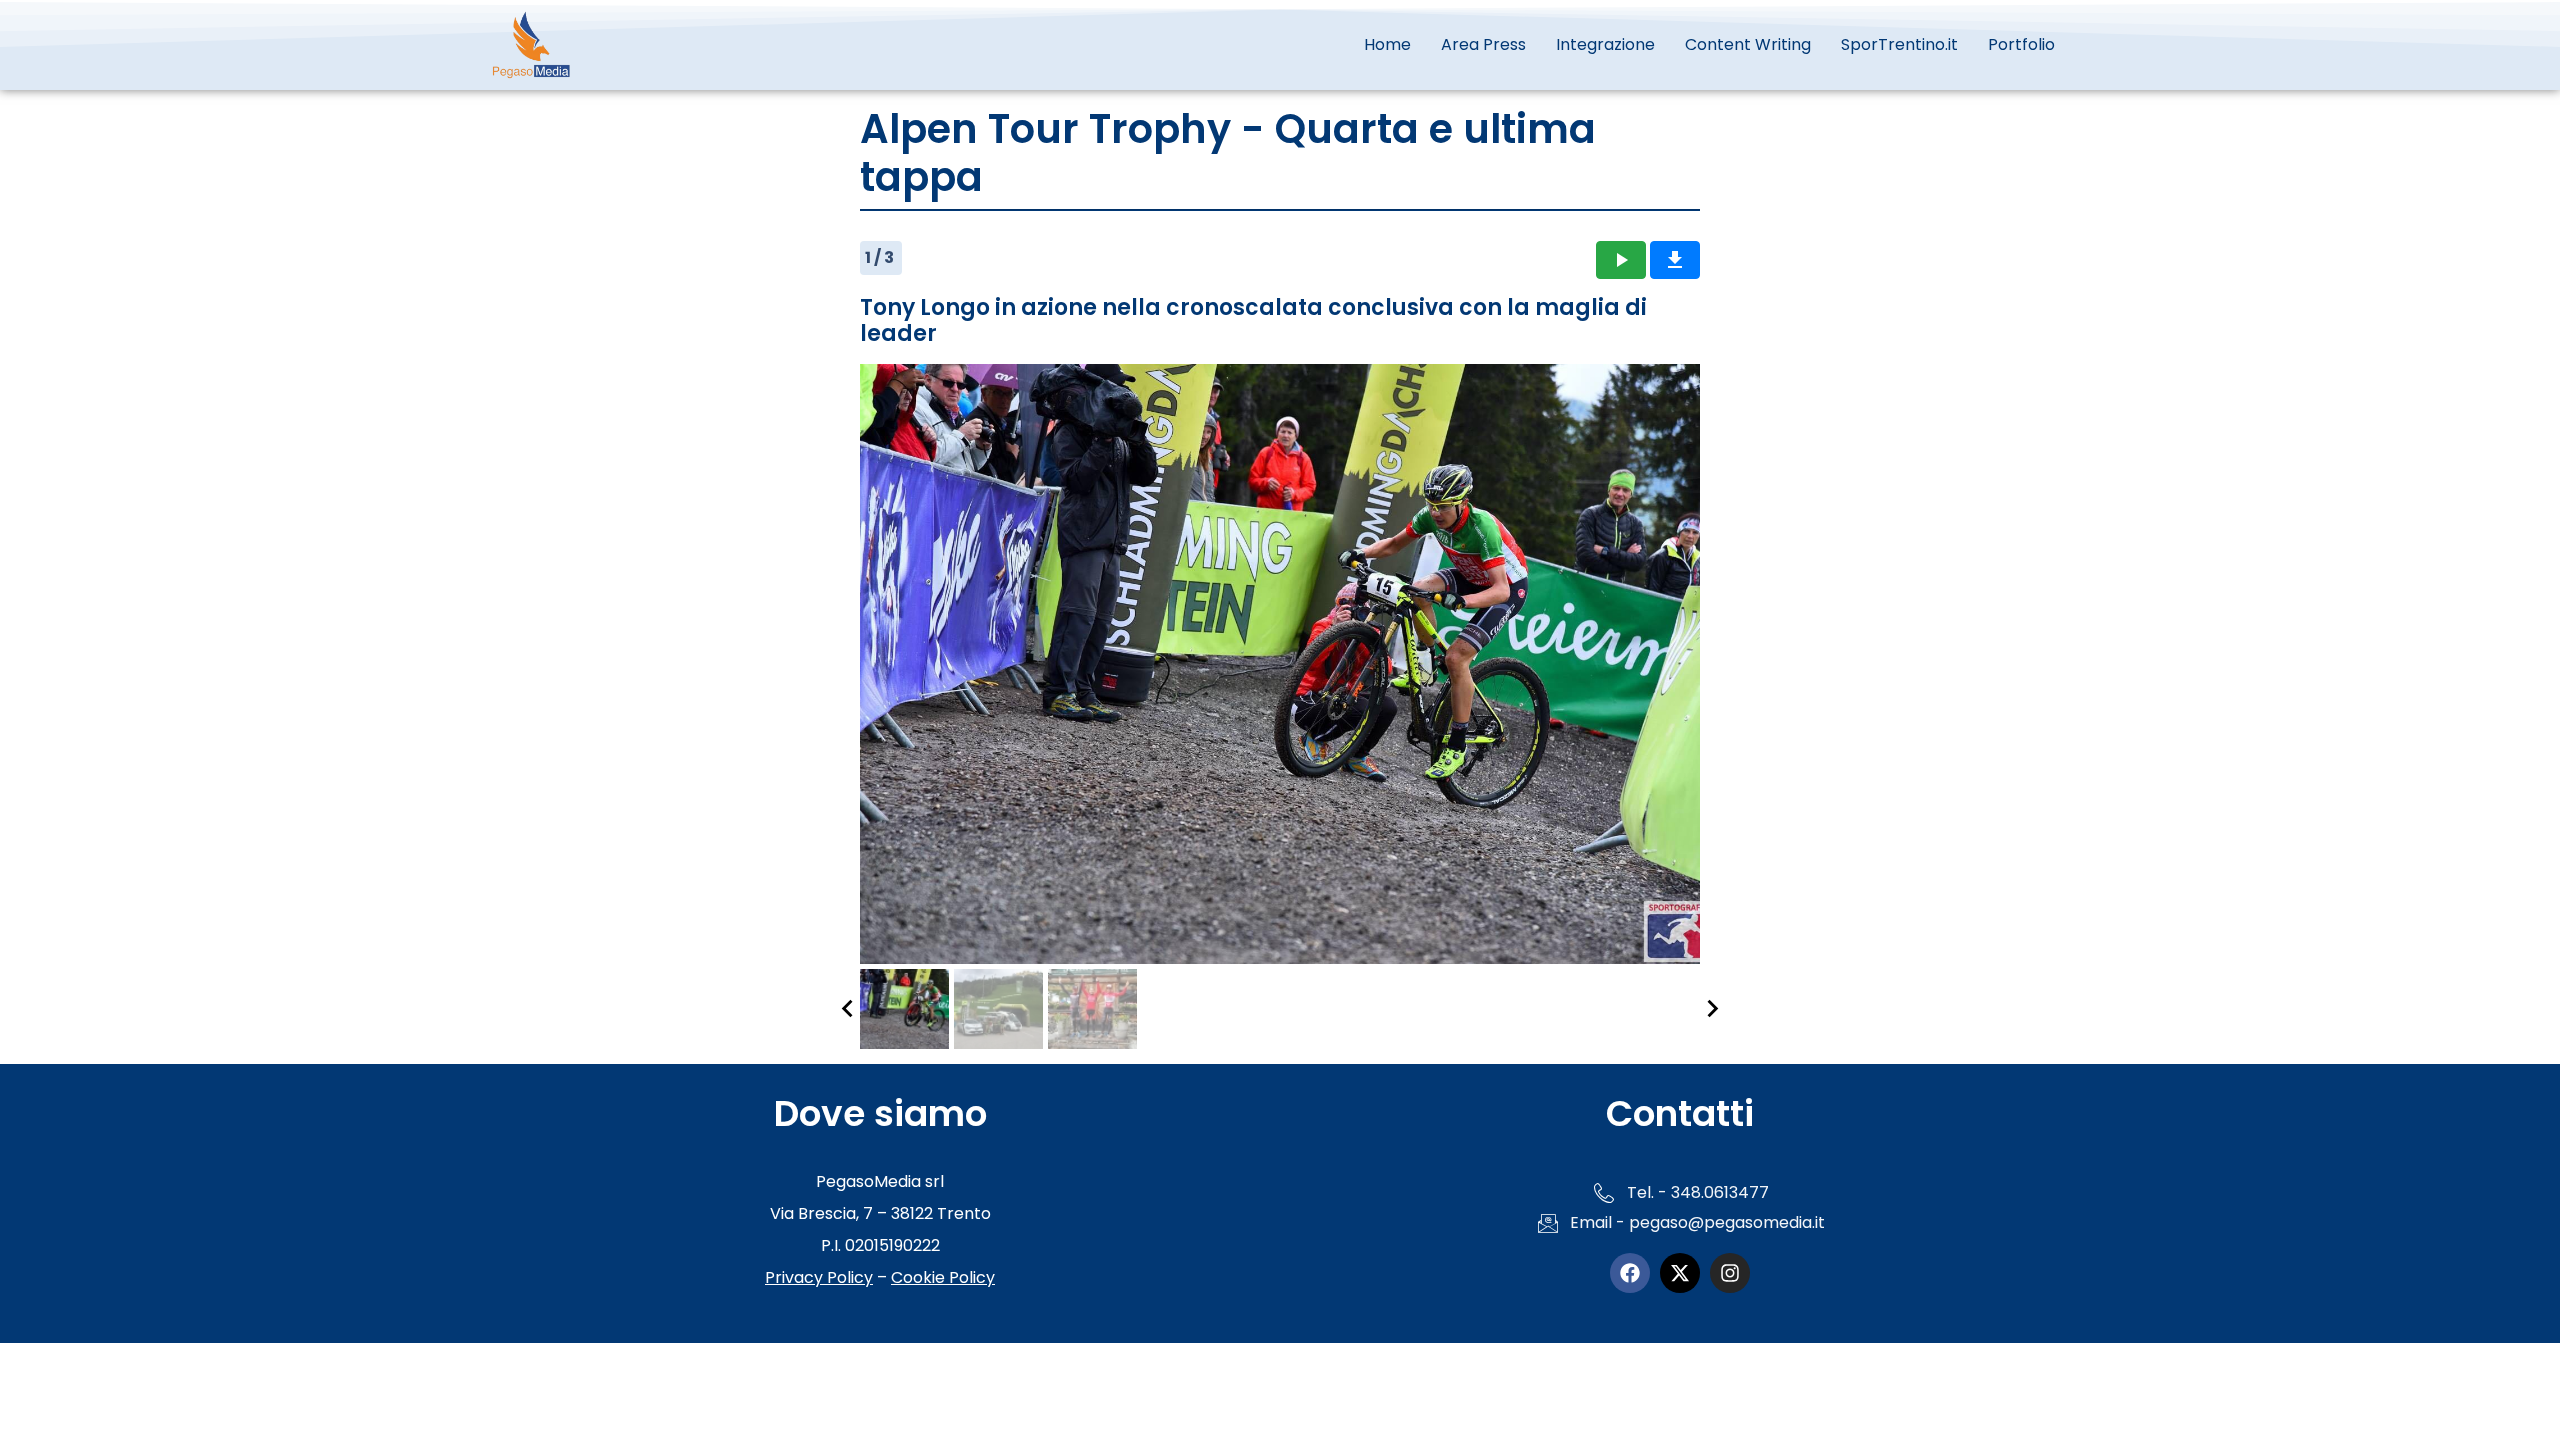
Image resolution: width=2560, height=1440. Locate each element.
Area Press (1483, 44)
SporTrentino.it (1899, 44)
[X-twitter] (1680, 1273)
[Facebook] (1630, 1273)
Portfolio (2021, 44)
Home (1387, 44)
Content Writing (1748, 44)
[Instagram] (1730, 1273)
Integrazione (1605, 44)
